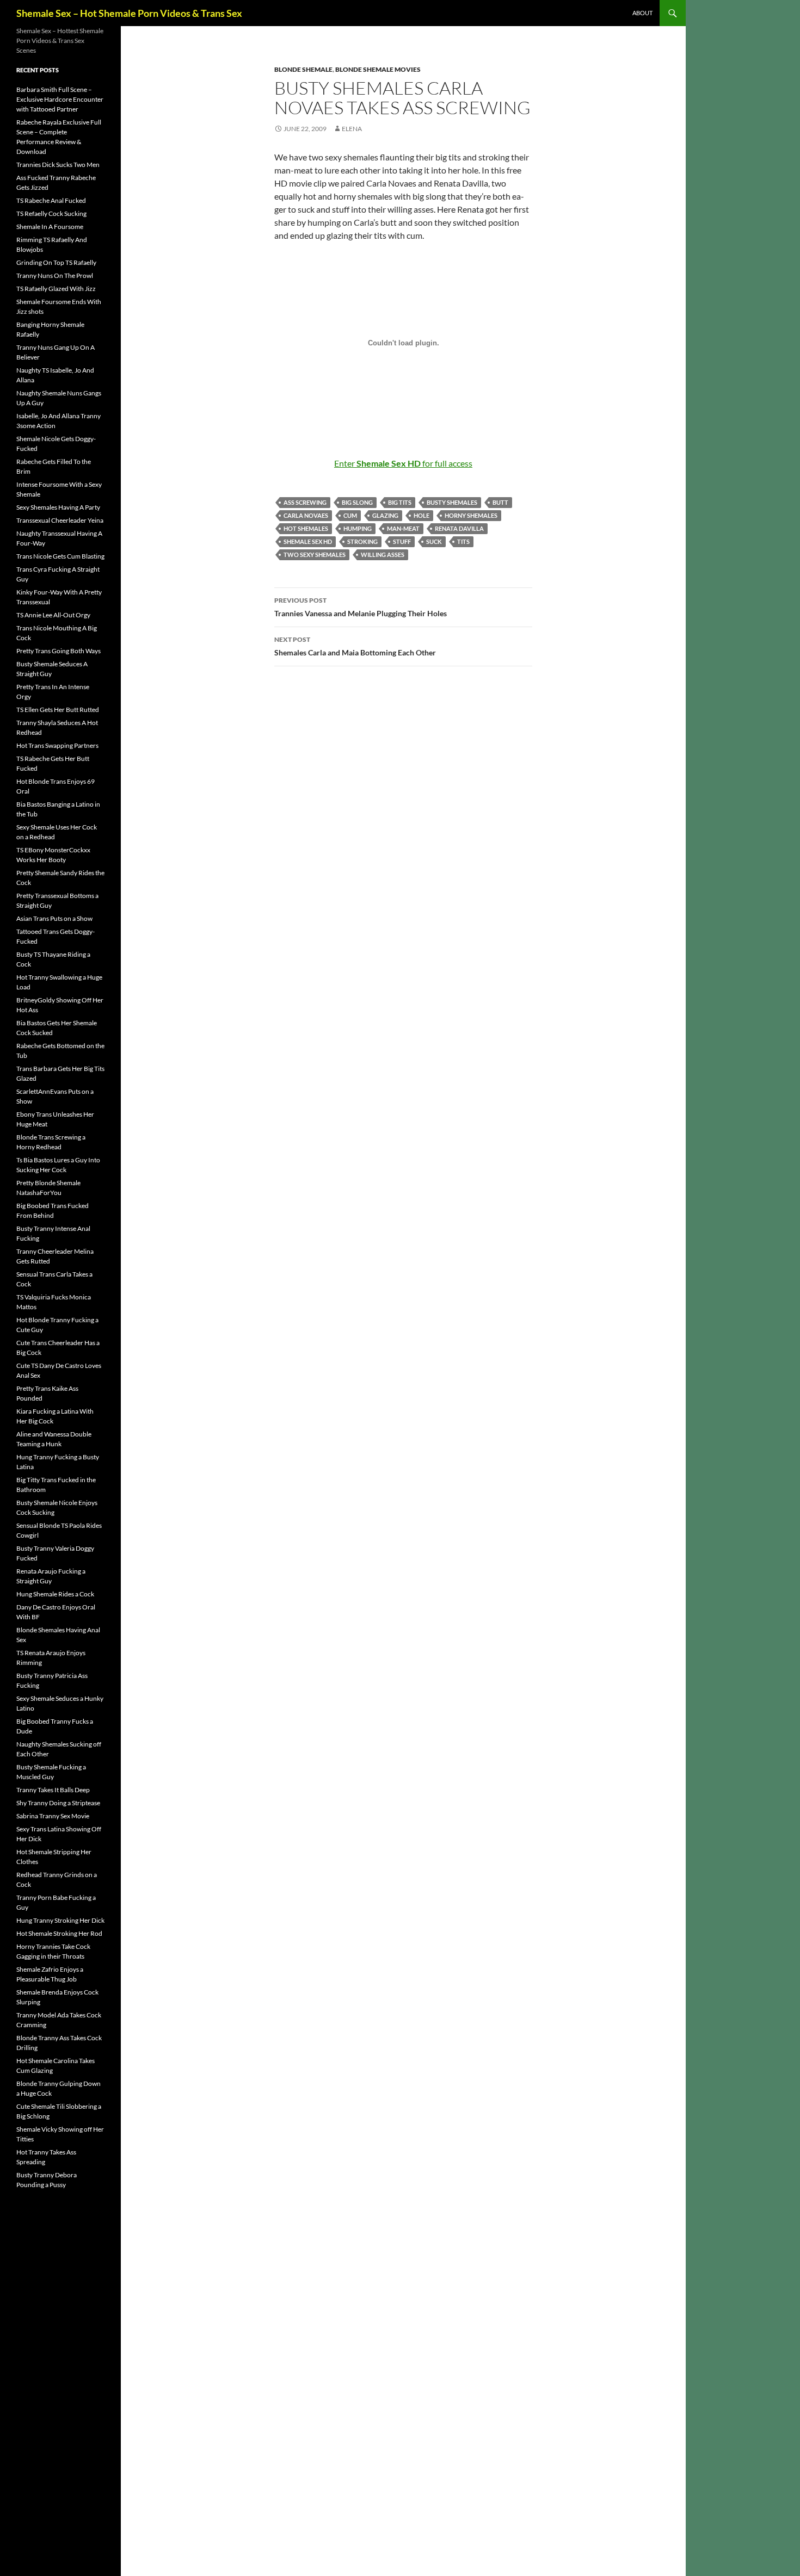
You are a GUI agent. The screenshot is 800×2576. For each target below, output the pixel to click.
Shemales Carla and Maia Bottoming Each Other (355, 646)
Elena (352, 129)
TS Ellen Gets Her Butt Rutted (58, 710)
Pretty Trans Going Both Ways (59, 651)
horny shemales (471, 515)
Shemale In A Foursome (50, 227)
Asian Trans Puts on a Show (54, 918)
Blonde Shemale (303, 69)
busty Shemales (452, 502)
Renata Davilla (459, 528)
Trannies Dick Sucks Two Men (58, 165)
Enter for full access (403, 463)
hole (421, 515)
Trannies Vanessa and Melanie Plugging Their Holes (361, 607)
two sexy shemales (315, 555)
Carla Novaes (306, 515)
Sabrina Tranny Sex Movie (53, 1816)
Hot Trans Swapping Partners (57, 745)
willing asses (383, 555)
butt (500, 502)
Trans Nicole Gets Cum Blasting (60, 556)
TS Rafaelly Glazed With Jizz (56, 289)
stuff (402, 541)
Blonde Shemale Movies (378, 69)
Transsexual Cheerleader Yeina (60, 520)
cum (350, 515)
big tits (400, 502)
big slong (357, 502)
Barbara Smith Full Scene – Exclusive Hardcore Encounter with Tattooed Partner (60, 99)
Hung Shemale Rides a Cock (55, 1594)
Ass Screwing (305, 502)
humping (358, 528)
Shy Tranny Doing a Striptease (58, 1803)
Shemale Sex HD (308, 541)
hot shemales (306, 528)
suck (434, 541)
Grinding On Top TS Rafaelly (56, 262)
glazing (385, 515)
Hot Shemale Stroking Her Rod (59, 1933)
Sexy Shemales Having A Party (58, 507)
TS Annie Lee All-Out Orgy (53, 615)
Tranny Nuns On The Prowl (55, 275)
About (642, 13)
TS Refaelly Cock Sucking (51, 213)
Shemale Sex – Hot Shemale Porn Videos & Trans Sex (129, 13)
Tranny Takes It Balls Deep (53, 1790)
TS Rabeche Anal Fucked (51, 200)
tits (463, 541)
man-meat (403, 528)
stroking (362, 541)
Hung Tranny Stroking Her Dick (60, 1920)
